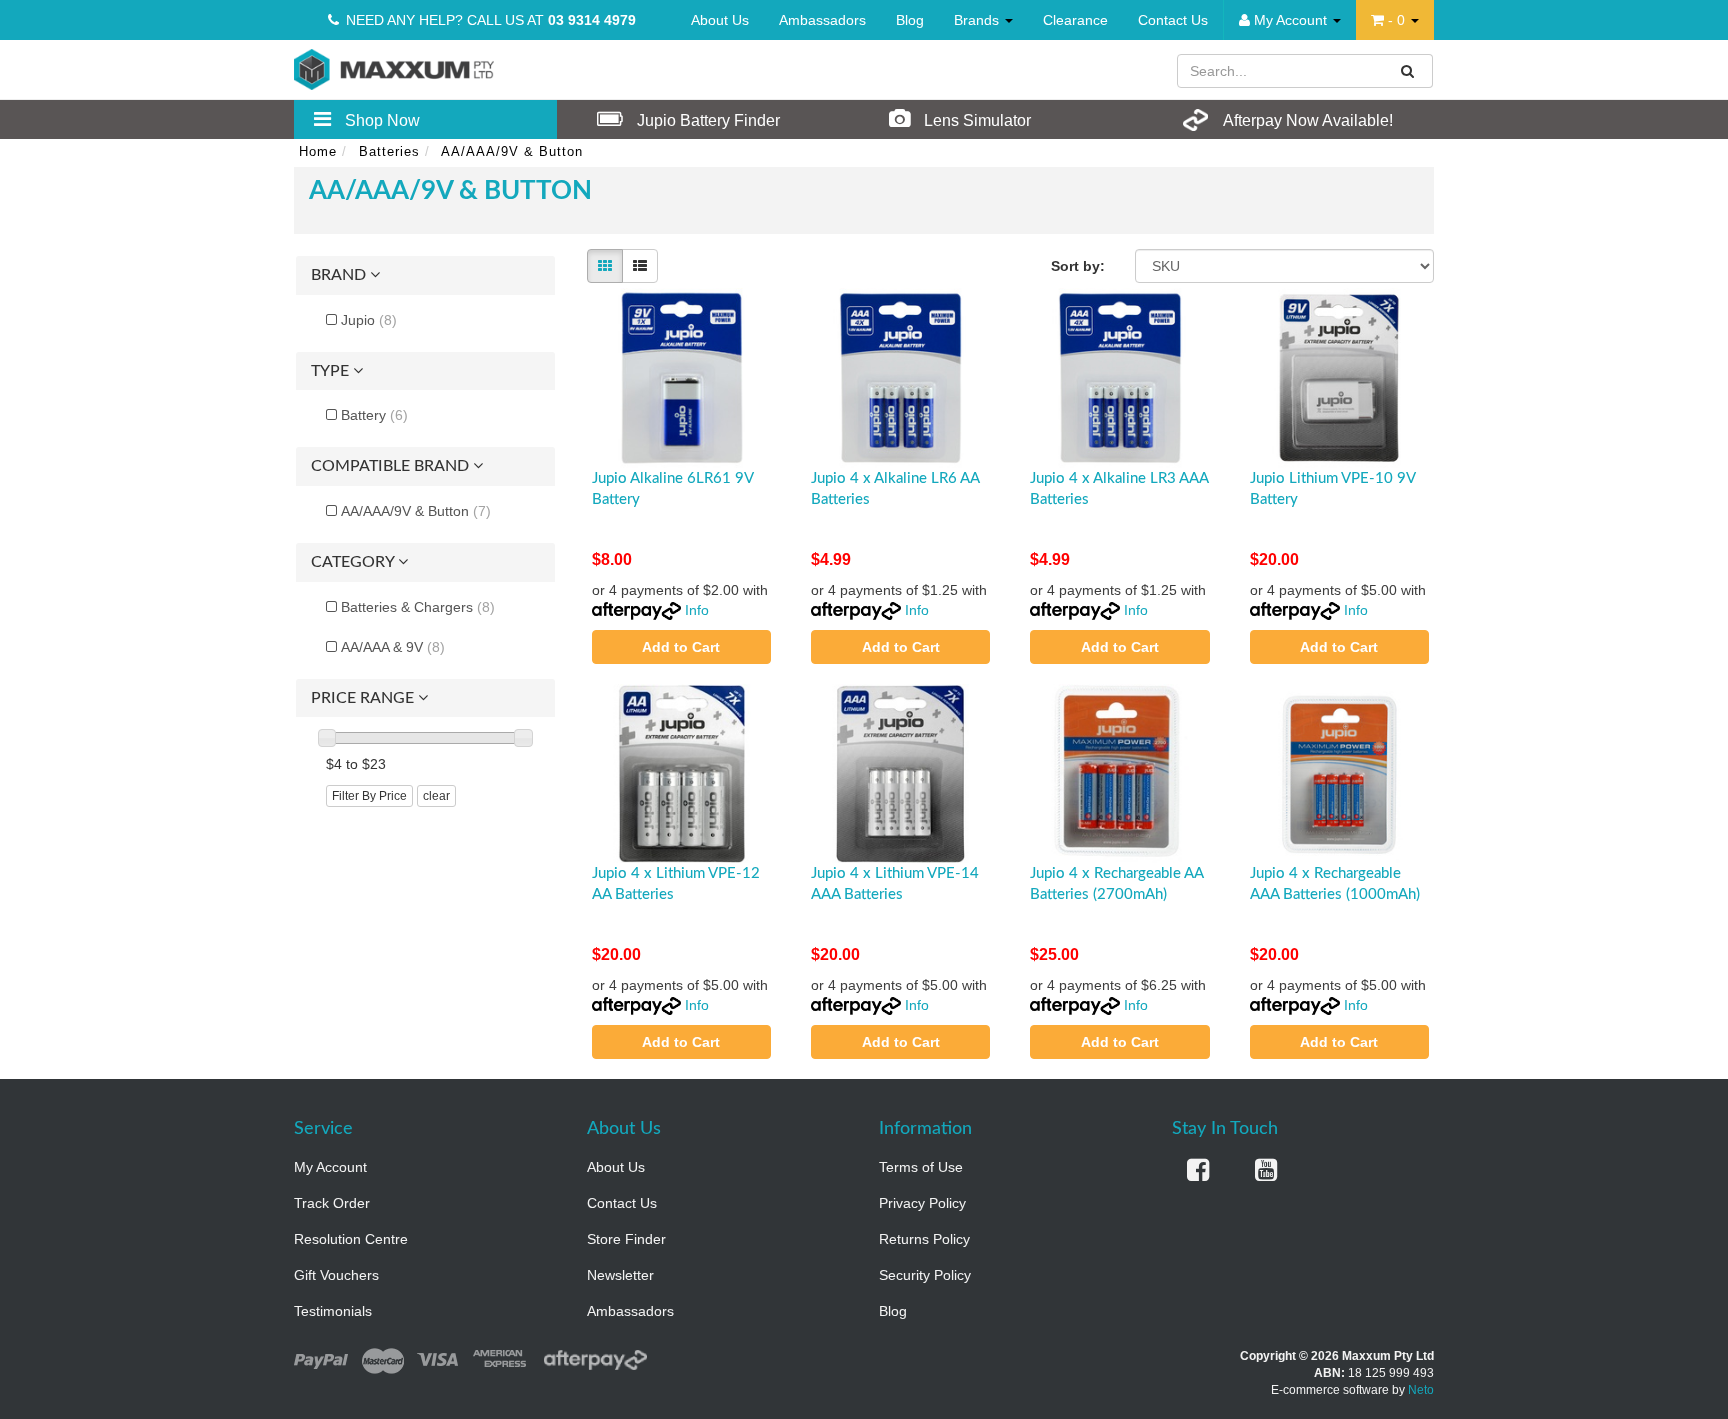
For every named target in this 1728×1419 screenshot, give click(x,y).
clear (436, 796)
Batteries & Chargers (418, 607)
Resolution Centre (351, 1239)
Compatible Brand (392, 466)
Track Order (332, 1203)
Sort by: (1078, 266)
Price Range (364, 698)
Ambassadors (822, 20)
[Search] (1408, 71)
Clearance (1075, 20)
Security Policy (925, 1275)
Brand (340, 275)
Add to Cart (681, 647)
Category (354, 562)
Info (697, 610)
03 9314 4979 (592, 20)
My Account (330, 1167)
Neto (1421, 1390)
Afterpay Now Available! (1306, 120)
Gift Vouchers (336, 1275)
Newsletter (620, 1275)
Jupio (369, 320)
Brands (978, 20)
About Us (720, 20)
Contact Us (1173, 20)
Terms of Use (921, 1167)
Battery (374, 415)
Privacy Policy (922, 1203)
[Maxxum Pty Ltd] (394, 68)
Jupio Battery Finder (706, 120)
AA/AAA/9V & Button (416, 511)
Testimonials (333, 1311)
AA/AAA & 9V (393, 647)
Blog (910, 20)
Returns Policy (924, 1239)
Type (332, 371)
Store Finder (626, 1239)
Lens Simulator (975, 120)
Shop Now (380, 120)
